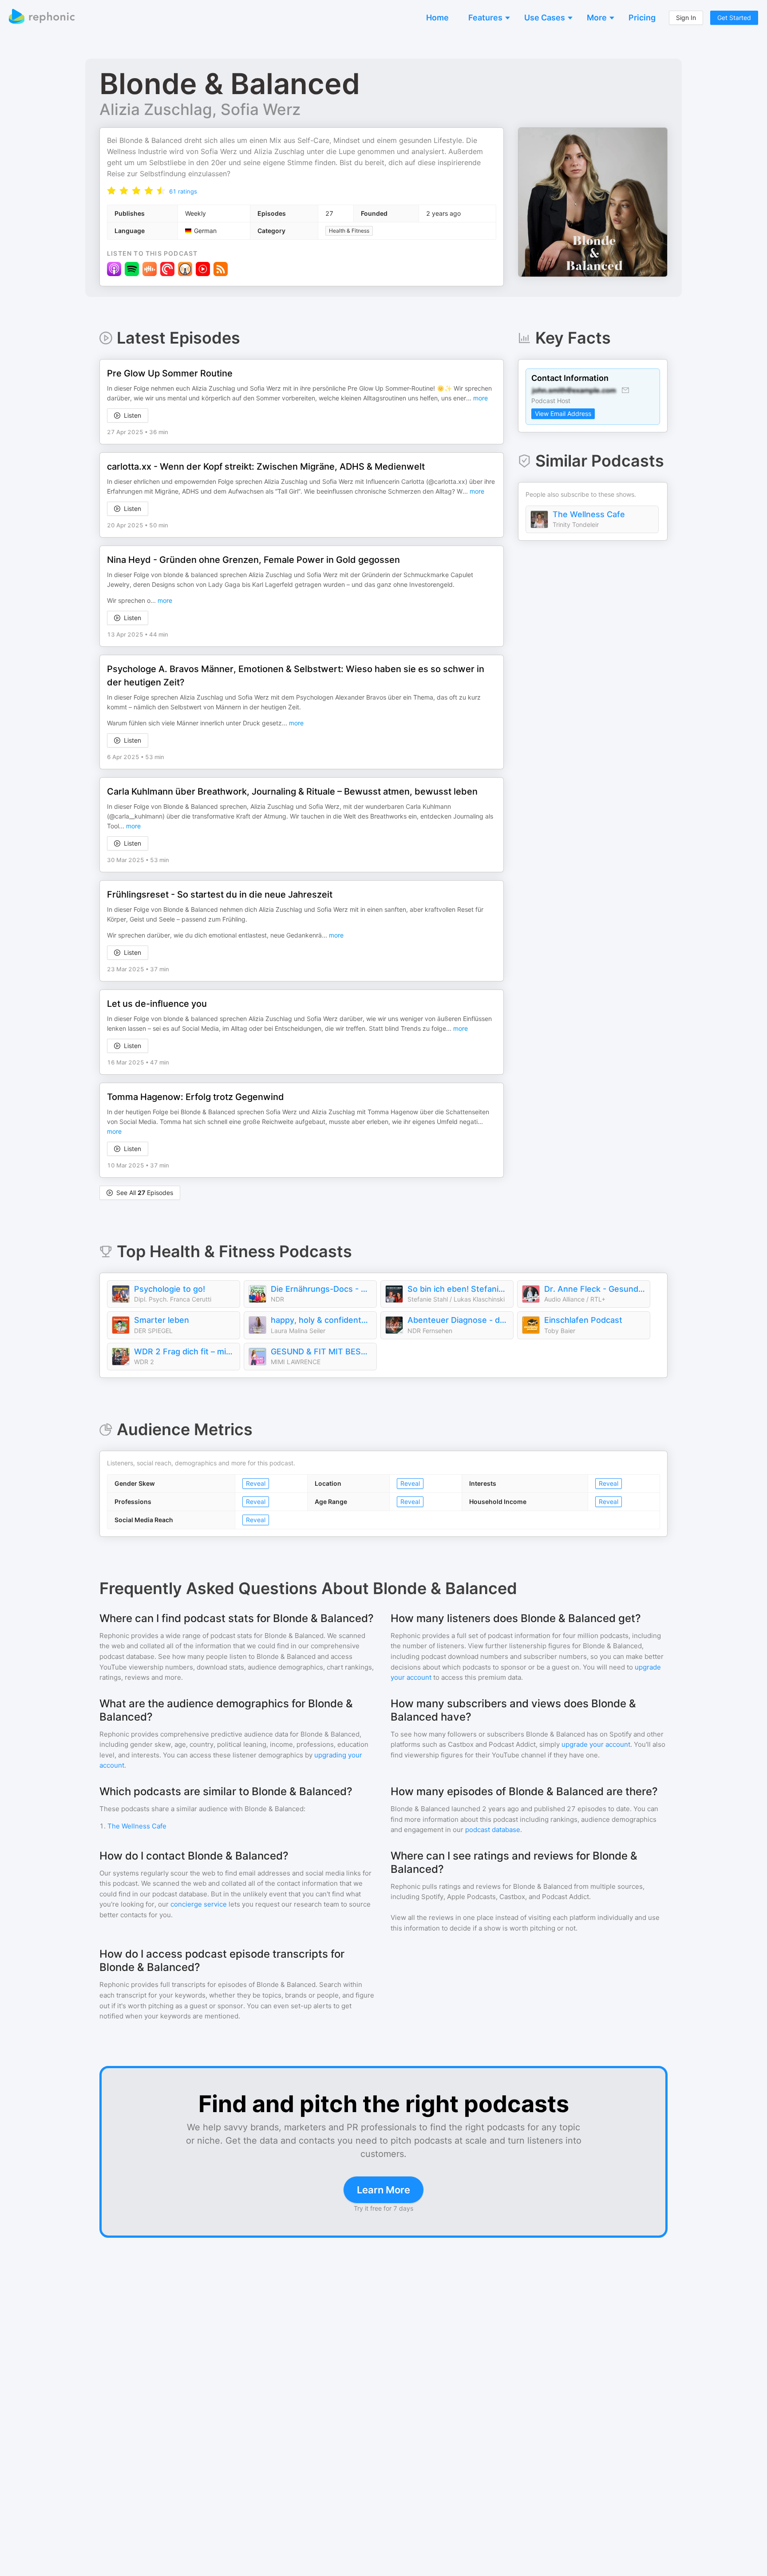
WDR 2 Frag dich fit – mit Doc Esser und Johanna (185, 1351)
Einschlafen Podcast (583, 1320)
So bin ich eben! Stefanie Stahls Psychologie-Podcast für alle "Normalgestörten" (458, 1289)
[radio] (111, 190)
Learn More (383, 2190)
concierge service (199, 1904)
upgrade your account (596, 1744)
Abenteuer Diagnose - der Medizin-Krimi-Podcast (458, 1320)
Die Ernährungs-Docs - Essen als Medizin (321, 1289)
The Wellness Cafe (589, 514)
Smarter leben (162, 1320)
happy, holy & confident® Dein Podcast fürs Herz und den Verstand (321, 1320)
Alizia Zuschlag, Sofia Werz (200, 109)
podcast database (493, 1830)
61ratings (183, 191)
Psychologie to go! (170, 1289)
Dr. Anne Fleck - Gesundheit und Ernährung (595, 1289)
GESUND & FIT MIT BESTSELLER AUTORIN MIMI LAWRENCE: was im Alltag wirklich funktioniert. (321, 1351)
